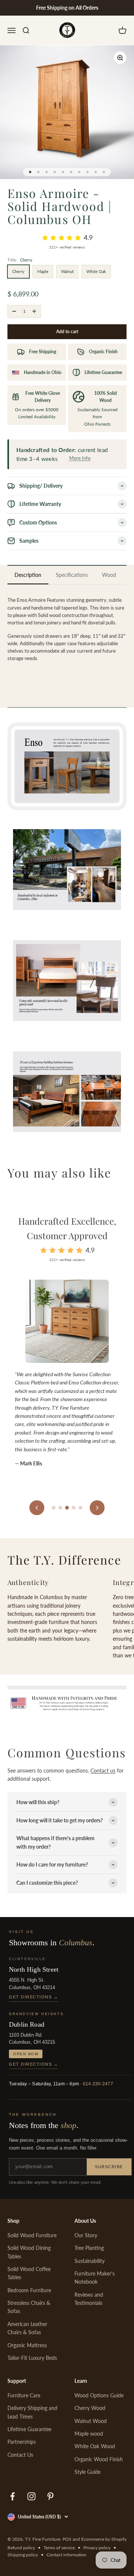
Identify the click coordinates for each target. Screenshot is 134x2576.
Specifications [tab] (72, 575)
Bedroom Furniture (29, 2290)
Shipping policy (23, 2555)
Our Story (86, 2235)
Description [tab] (28, 575)
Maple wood (89, 2434)
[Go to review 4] (74, 1508)
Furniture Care (24, 2395)
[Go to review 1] (54, 1508)
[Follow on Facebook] (12, 2496)
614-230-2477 (98, 2084)
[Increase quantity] (34, 311)
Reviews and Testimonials (89, 2299)
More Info (80, 458)
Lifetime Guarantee (29, 2429)
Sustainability (90, 2261)
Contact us (103, 1771)
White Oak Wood (95, 2446)
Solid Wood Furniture (32, 2235)
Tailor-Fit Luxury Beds (32, 2358)
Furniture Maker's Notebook (95, 2278)
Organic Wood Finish (99, 2459)
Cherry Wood (90, 2408)
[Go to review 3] (67, 1508)
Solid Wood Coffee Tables (29, 2273)
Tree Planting (89, 2248)
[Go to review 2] (60, 1508)
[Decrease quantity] (14, 311)
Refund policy (21, 2548)
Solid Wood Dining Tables (29, 2252)
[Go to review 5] (80, 1508)
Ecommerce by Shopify (104, 2539)
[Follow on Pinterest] (50, 2496)
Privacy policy (97, 2548)
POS (67, 2539)
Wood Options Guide (99, 2395)
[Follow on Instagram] (31, 2496)
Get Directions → (33, 1997)
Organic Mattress (27, 2345)
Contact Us (20, 2455)
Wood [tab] (109, 575)
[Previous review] (37, 1508)
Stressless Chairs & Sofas (29, 2307)
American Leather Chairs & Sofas (27, 2328)
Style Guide (87, 2472)
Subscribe (109, 2167)
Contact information (66, 2555)
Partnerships (22, 2442)
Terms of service (59, 2548)
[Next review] (97, 1508)
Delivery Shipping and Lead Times (32, 2412)
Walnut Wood (91, 2421)
